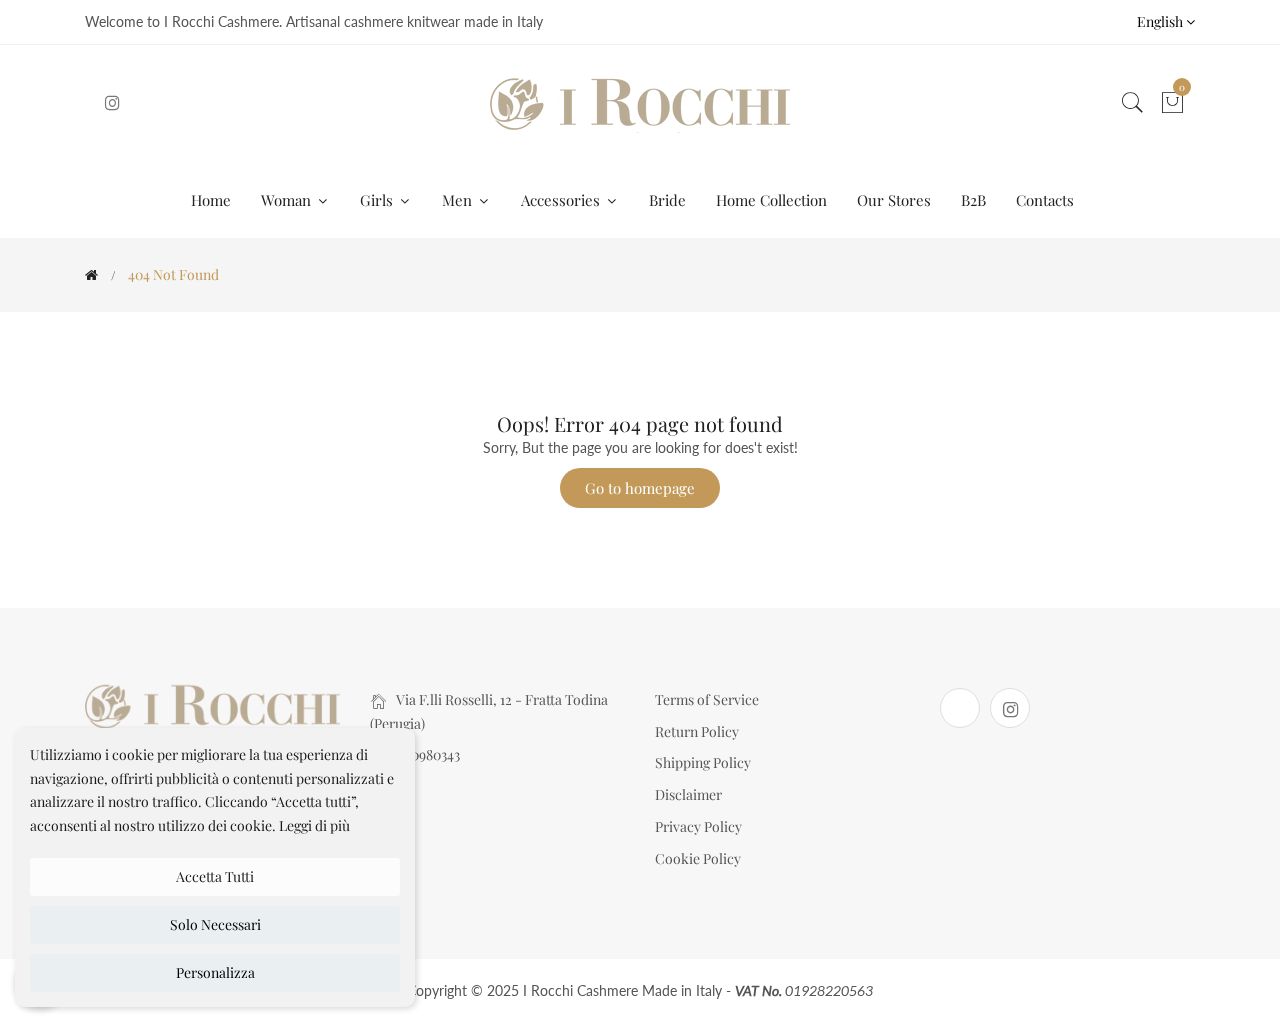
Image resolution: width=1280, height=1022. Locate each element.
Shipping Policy (703, 762)
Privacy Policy (698, 826)
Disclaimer (688, 794)
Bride (667, 200)
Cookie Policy (698, 858)
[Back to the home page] (91, 275)
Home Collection (771, 200)
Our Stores (894, 200)
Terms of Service (707, 699)
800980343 (428, 754)
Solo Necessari (215, 924)
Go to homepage (640, 488)
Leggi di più (314, 825)
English (1161, 21)
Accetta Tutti (215, 876)
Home (211, 200)
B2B (973, 200)
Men (459, 200)
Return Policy (697, 731)
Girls (378, 200)
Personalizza (215, 972)
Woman (288, 200)
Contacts (1045, 200)
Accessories (562, 200)
